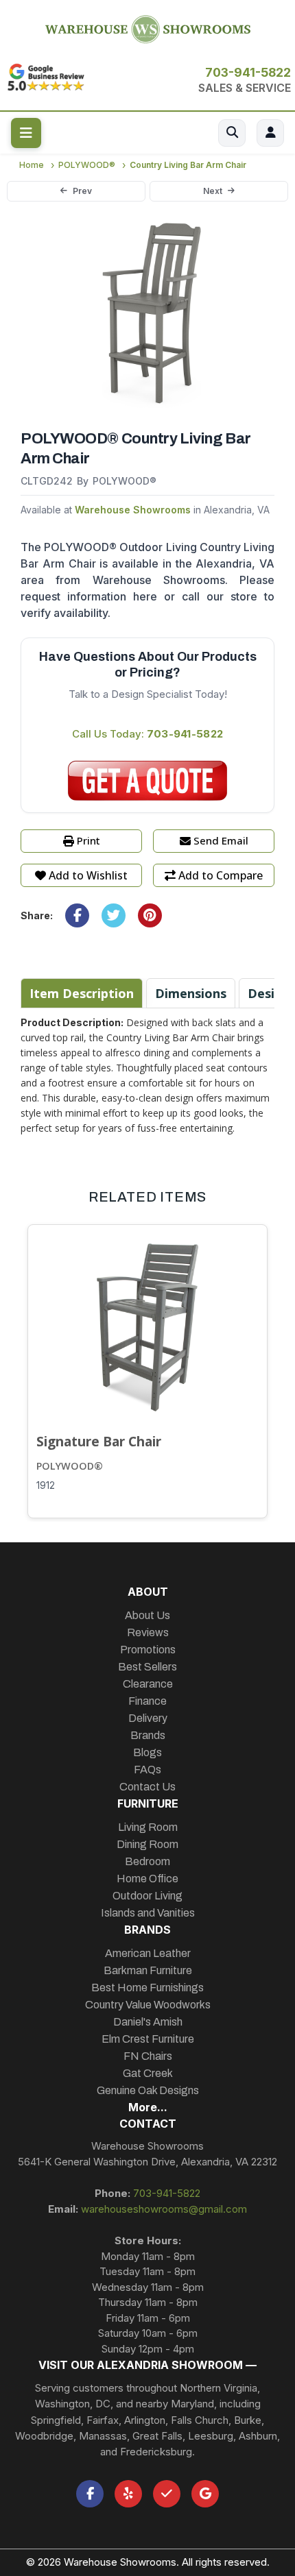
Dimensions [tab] (191, 993)
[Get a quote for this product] (147, 781)
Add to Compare (221, 875)
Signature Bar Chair (99, 1441)
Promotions (148, 1650)
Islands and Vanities (148, 1913)
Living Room (148, 1827)
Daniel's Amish (148, 2022)
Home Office (147, 1879)
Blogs (147, 1752)
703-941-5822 (248, 72)
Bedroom (147, 1861)
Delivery (148, 1718)
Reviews (148, 1632)
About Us (147, 1615)
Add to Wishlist (88, 875)
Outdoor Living (147, 1896)
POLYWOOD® (70, 1466)
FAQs (147, 1770)
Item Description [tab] (82, 993)
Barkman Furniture (148, 1970)
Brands (148, 1735)
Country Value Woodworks (148, 2005)
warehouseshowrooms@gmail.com (164, 2209)
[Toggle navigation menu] (26, 133)
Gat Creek (148, 2073)
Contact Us (147, 1787)
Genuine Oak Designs (148, 2090)
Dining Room (147, 1844)
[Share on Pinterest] (150, 915)
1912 (46, 1485)
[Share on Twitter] (114, 915)
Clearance (148, 1684)
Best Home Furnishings (147, 1988)
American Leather (148, 1953)
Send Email (221, 840)
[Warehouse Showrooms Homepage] (147, 27)
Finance (147, 1701)
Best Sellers (147, 1667)
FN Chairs (148, 2056)
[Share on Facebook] (77, 915)
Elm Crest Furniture (148, 2039)
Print (88, 840)
